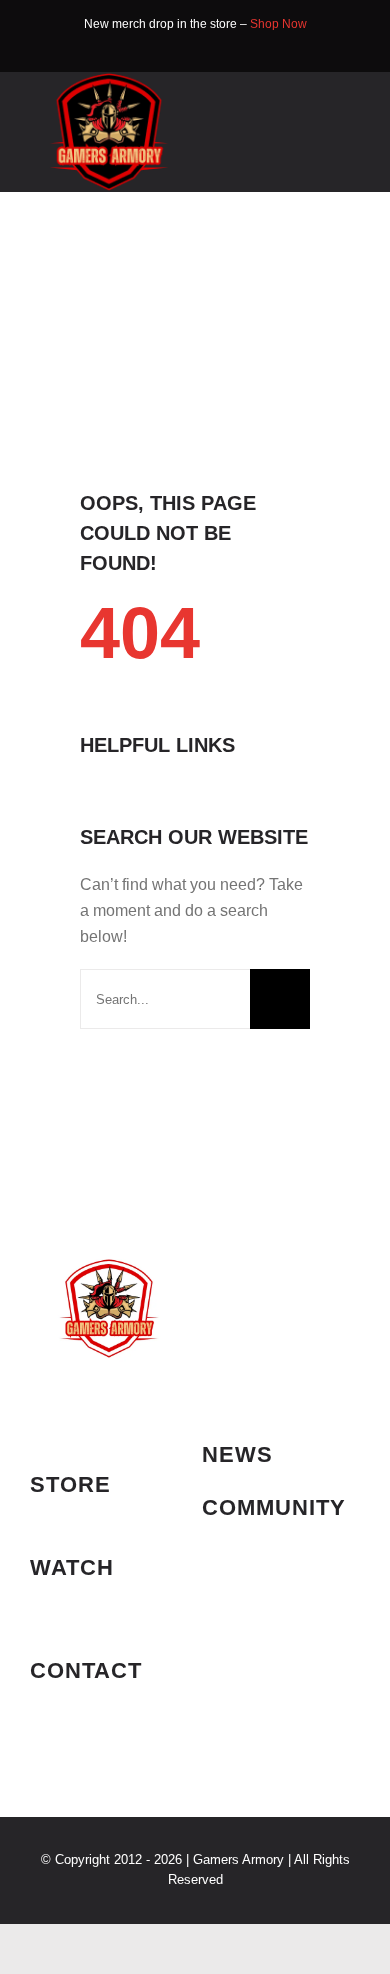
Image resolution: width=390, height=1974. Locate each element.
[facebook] (179, 51)
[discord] (210, 51)
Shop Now (278, 24)
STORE (70, 1484)
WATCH (72, 1567)
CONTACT (86, 1670)
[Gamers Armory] (109, 79)
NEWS (237, 1454)
